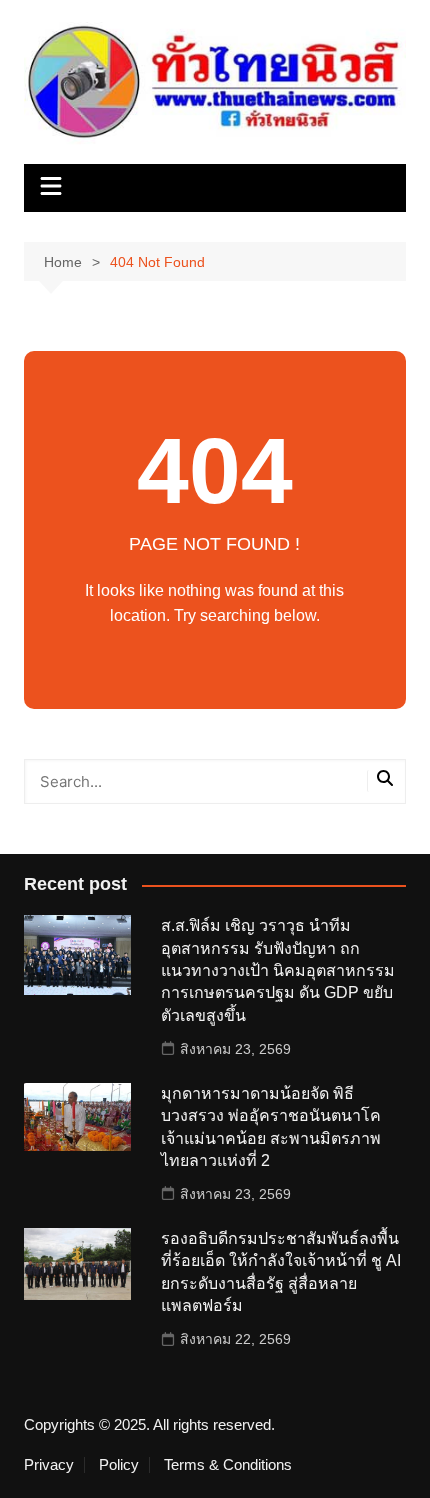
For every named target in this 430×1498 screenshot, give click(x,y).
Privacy (49, 1465)
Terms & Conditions (228, 1465)
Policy (119, 1465)
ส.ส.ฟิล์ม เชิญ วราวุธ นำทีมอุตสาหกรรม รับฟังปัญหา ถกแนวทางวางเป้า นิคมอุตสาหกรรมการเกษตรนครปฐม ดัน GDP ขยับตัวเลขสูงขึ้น (278, 970)
